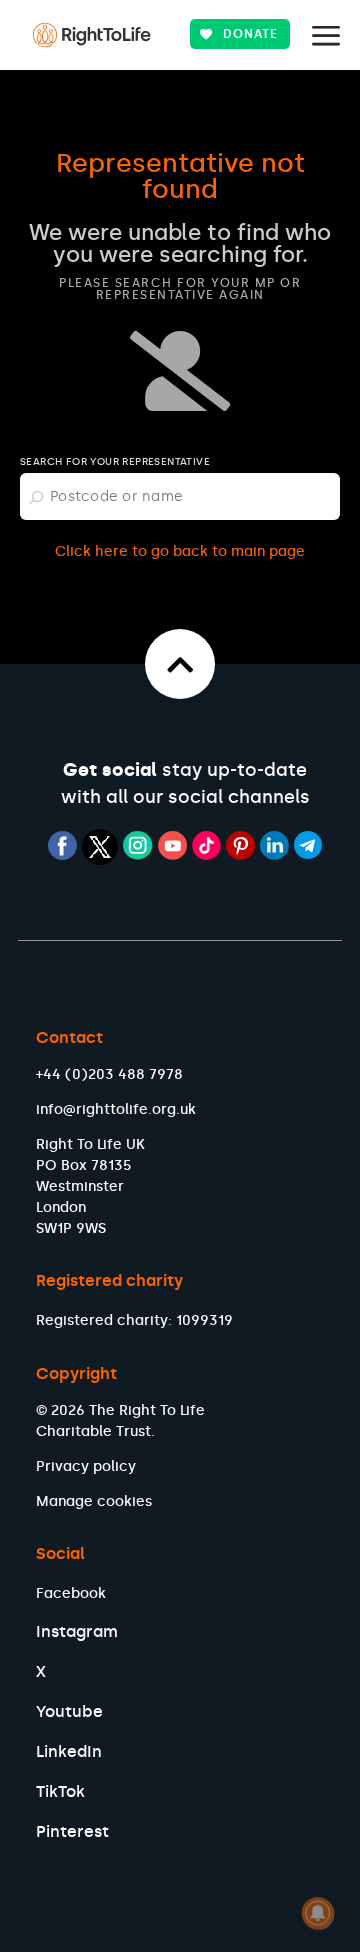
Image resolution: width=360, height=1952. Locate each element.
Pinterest (72, 1831)
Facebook (71, 1593)
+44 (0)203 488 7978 (109, 1074)
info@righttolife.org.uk (116, 1109)
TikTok (60, 1791)
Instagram (77, 1631)
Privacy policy (86, 1466)
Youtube (69, 1711)
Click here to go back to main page (180, 551)
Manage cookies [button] (94, 1501)
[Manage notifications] (318, 1913)
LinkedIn (69, 1751)
